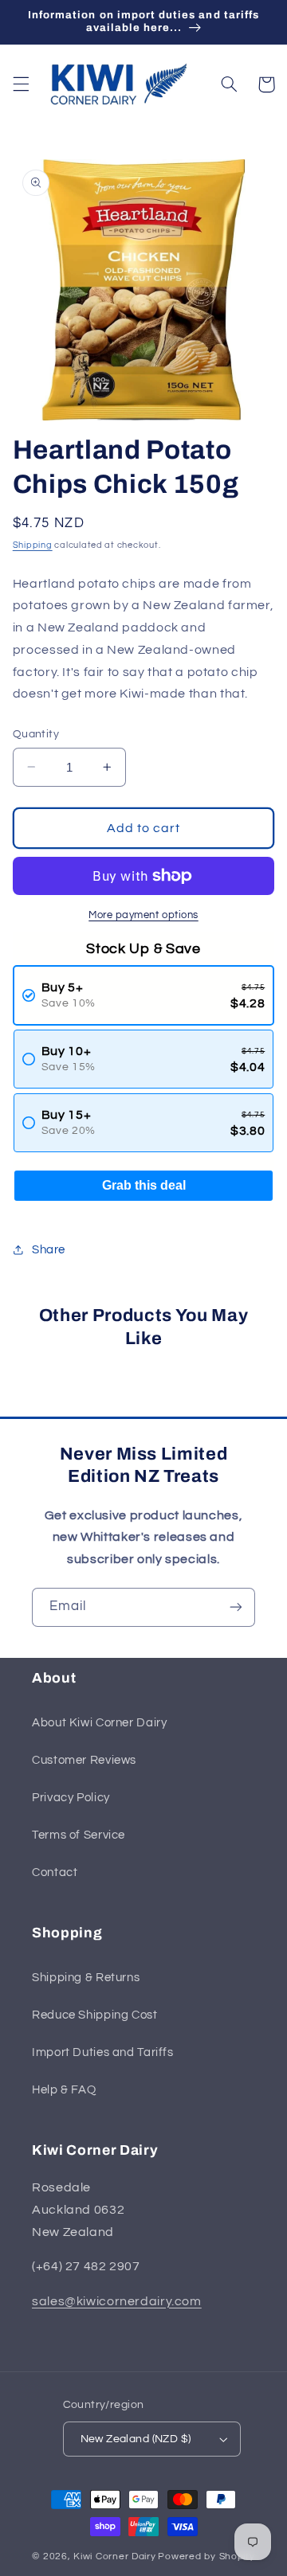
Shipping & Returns (86, 1978)
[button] (21, 84)
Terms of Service (79, 1835)
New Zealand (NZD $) (136, 2439)
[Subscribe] (236, 1607)
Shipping (33, 545)
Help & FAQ (64, 2090)
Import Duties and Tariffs (103, 2052)
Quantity (36, 734)
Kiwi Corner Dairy (115, 2556)
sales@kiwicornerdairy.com (117, 2301)
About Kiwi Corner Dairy (100, 1723)
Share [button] (49, 1250)
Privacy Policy (71, 1798)
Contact (55, 1872)
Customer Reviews (84, 1760)
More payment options (143, 915)
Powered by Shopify (206, 2556)
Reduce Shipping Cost (95, 2015)
